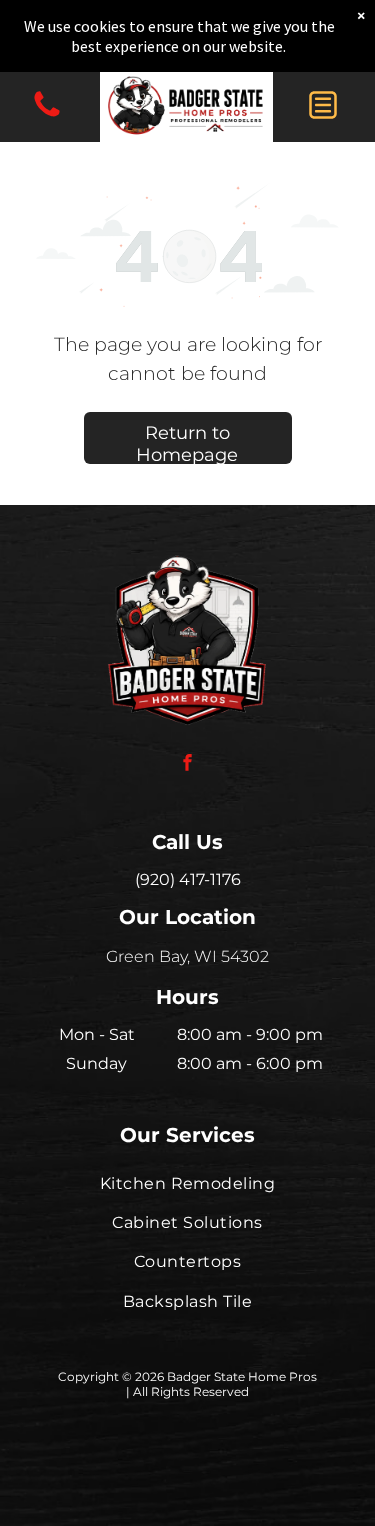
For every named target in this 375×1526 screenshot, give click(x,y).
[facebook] (188, 764)
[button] (323, 105)
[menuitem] (187, 1182)
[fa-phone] (47, 115)
